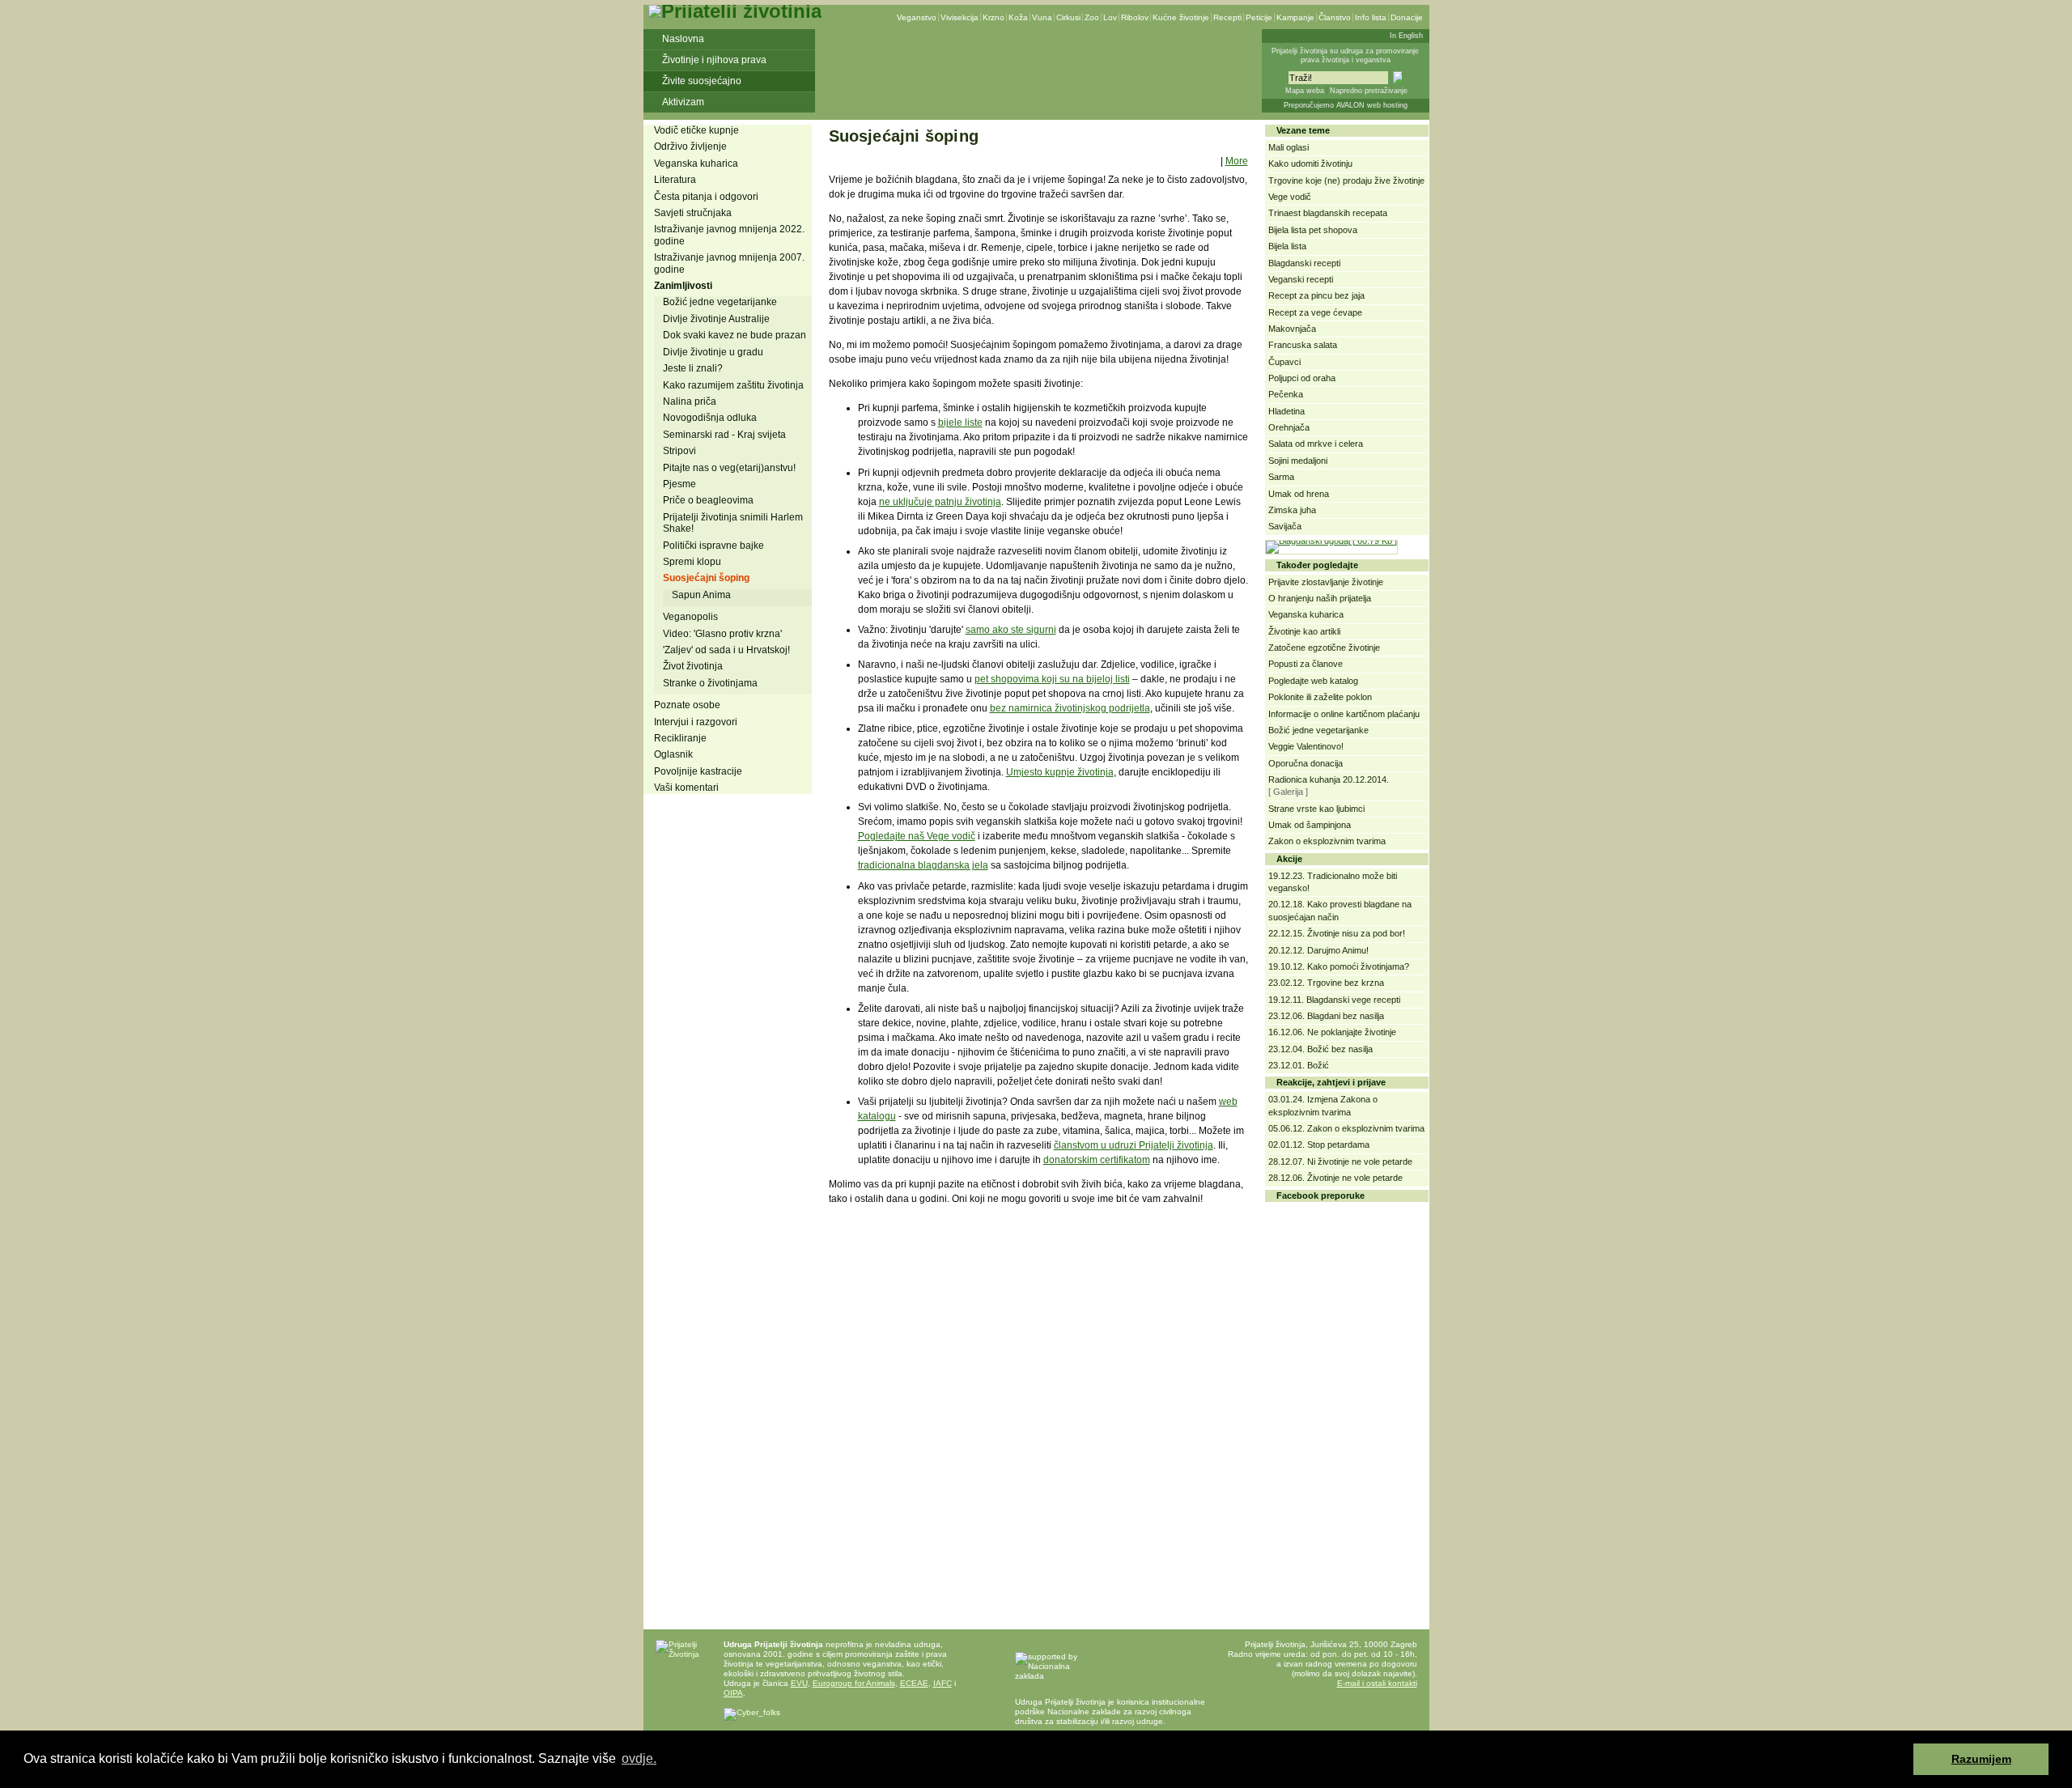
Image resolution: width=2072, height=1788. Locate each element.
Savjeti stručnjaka (693, 213)
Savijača (1285, 526)
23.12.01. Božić (1299, 1065)
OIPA (733, 1693)
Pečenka (1286, 394)
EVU (799, 1683)
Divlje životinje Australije (716, 319)
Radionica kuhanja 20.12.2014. (1329, 779)
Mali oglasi (1289, 147)
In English (1406, 36)
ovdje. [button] (639, 1758)
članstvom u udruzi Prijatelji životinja (1134, 1145)
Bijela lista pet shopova (1313, 230)
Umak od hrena (1299, 494)
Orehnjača (1289, 427)
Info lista (1371, 17)
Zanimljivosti (683, 286)
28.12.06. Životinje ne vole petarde (1335, 1178)
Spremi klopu (692, 562)
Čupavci (1284, 362)
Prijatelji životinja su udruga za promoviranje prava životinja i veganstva (1345, 55)
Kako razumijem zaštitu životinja (733, 385)
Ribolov (1135, 17)
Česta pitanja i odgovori (706, 197)
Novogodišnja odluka (710, 418)
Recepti (1227, 17)
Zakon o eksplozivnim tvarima (1327, 841)
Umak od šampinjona (1310, 825)
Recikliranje (680, 738)
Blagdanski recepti (1304, 263)
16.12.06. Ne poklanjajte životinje (1332, 1032)
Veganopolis (690, 617)
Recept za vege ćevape (1315, 312)
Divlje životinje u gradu (713, 352)
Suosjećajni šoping (706, 578)
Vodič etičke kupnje (696, 130)
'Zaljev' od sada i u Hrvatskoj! (726, 650)
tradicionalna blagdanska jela (923, 865)
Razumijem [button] (1981, 1759)
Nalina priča (690, 401)
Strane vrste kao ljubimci (1316, 809)
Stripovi (679, 451)
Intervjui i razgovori (696, 722)
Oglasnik (673, 754)
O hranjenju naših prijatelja (1320, 598)
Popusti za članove (1306, 664)
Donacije (1407, 17)
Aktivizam (683, 102)
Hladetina (1287, 411)
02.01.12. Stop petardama (1319, 1145)
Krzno (994, 17)
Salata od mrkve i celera (1316, 444)
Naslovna (683, 39)
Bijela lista (1287, 246)
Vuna (1042, 17)
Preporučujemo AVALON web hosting (1346, 105)
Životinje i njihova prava (714, 60)
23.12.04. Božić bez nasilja (1320, 1049)
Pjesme (679, 484)
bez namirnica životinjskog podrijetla (1070, 708)
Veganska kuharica (696, 164)
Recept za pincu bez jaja (1316, 295)
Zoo (1092, 17)
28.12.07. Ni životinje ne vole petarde (1340, 1162)
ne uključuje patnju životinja (940, 502)
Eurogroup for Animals (854, 1683)
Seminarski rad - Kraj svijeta (724, 435)
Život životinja (693, 666)
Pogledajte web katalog (1313, 681)
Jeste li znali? (693, 368)
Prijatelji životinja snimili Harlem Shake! (733, 523)
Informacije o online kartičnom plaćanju (1344, 714)
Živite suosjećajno (702, 81)
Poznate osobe (687, 705)
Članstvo (1335, 17)
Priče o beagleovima (708, 500)
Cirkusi (1068, 17)
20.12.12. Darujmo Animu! (1318, 950)
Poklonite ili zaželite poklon (1320, 697)
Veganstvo (917, 17)
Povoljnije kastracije (698, 771)
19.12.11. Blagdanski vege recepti (1334, 1000)
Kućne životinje (1181, 17)
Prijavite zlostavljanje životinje (1326, 582)
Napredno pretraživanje (1369, 91)
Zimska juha (1292, 510)
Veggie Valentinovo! (1306, 746)
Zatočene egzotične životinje (1324, 648)
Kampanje (1295, 17)
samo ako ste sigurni (1011, 630)
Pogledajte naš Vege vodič (917, 836)
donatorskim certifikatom (1097, 1160)
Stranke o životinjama (710, 683)
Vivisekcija (960, 17)
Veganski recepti (1301, 279)
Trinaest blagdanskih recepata (1328, 213)
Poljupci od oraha (1302, 378)
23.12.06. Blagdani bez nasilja (1326, 1016)
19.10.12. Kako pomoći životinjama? (1339, 966)
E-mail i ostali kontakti (1377, 1683)
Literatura (675, 180)
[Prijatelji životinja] (735, 11)
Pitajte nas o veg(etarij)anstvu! (729, 468)
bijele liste (960, 423)
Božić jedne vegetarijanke (720, 302)
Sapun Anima (701, 595)
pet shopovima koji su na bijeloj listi (1052, 679)
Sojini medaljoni (1298, 461)
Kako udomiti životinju (1310, 164)
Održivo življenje (690, 147)
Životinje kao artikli (1304, 631)
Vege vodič (1290, 197)
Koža (1018, 17)
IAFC (943, 1683)
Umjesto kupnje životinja (1060, 772)
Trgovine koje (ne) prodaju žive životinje (1346, 180)
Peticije (1259, 17)
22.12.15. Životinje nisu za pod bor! (1337, 933)
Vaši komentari (686, 788)
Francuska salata (1303, 345)
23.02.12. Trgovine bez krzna (1326, 983)
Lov (1110, 17)
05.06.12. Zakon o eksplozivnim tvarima (1346, 1128)
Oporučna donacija (1306, 763)
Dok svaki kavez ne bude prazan (735, 335)
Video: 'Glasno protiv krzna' (722, 634)
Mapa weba (1305, 91)
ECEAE (914, 1683)
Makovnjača (1292, 329)
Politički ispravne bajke (713, 546)
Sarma (1281, 477)
